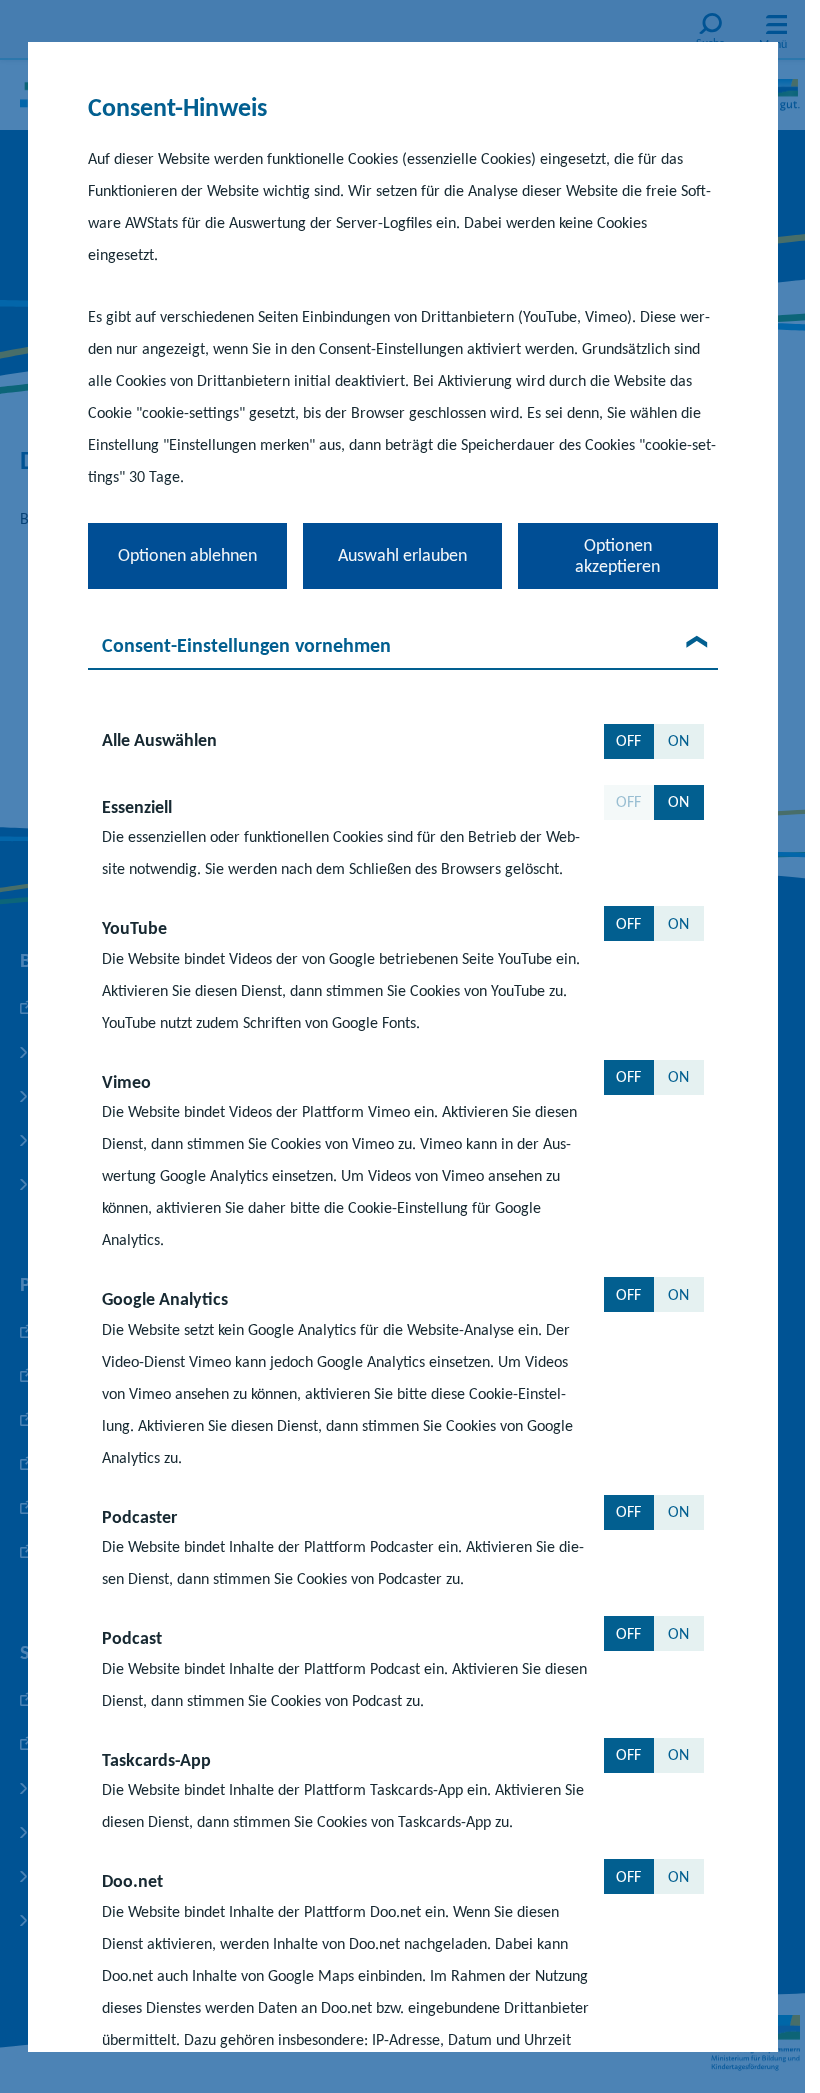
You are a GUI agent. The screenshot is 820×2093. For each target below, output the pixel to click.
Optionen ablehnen (187, 555)
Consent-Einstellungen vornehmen (246, 645)
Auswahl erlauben (402, 555)
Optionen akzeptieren (617, 555)
